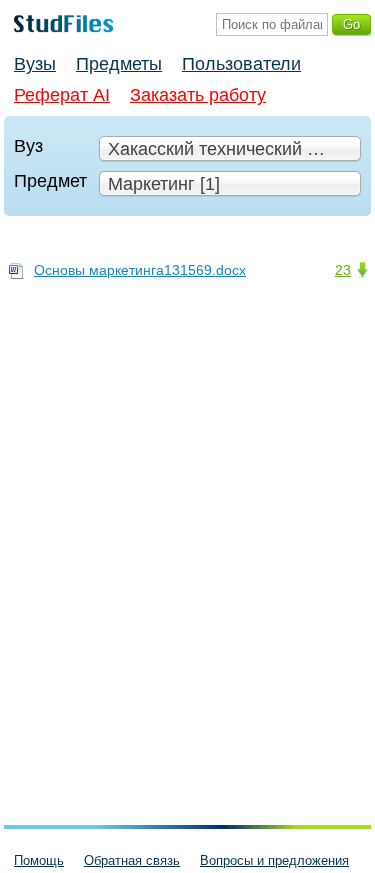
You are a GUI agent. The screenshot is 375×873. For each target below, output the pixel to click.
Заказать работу (198, 95)
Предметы (119, 64)
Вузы (35, 64)
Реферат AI (62, 95)
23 (343, 270)
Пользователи (241, 64)
